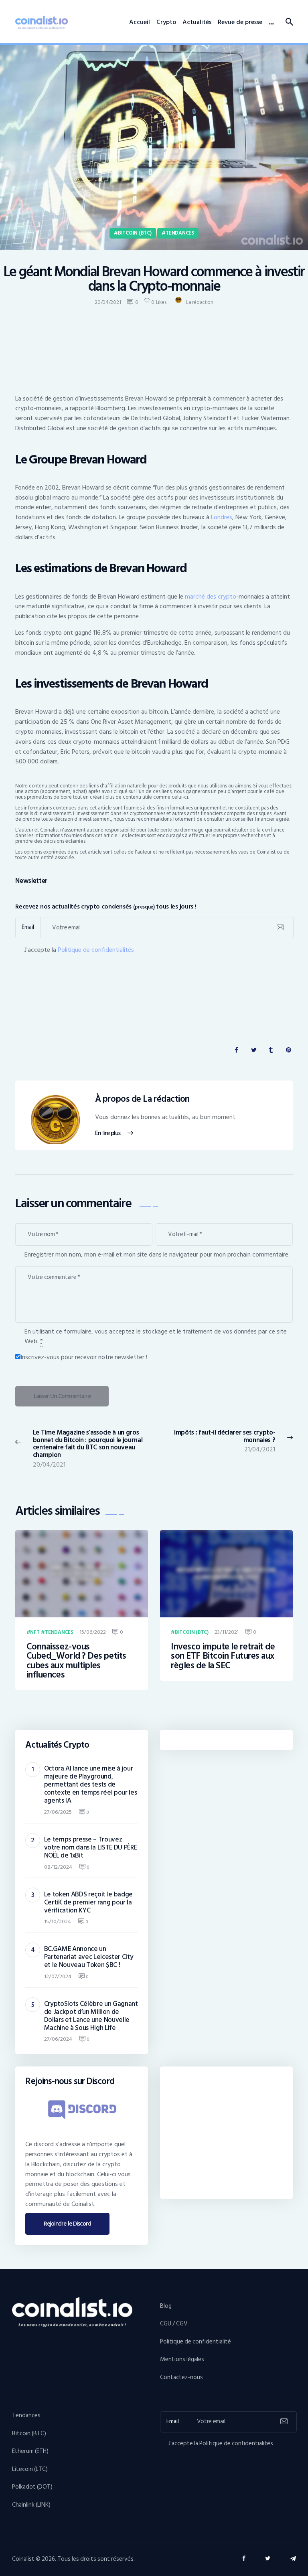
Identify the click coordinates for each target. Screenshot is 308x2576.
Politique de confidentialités (96, 950)
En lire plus (108, 1133)
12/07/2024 (58, 1976)
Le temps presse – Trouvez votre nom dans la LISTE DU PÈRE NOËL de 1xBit (91, 1848)
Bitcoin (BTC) (135, 233)
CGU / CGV (174, 2324)
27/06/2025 (58, 1812)
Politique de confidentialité (196, 2342)
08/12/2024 (58, 1867)
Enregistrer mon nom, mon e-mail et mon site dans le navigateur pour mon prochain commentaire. (157, 1255)
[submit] (280, 928)
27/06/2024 (58, 2039)
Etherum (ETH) (30, 2451)
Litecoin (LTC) (30, 2469)
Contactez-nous (181, 2377)
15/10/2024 (58, 1921)
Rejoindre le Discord (68, 2224)
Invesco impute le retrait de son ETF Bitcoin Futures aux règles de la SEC (223, 1656)
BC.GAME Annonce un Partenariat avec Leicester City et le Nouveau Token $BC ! (89, 1957)
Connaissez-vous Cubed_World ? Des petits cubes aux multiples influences (76, 1661)
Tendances (180, 233)
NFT (35, 1633)
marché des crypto (211, 597)
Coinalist (23, 2559)
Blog (166, 2306)
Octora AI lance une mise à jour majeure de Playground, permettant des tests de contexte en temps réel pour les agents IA (91, 1785)
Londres (222, 517)
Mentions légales (182, 2359)
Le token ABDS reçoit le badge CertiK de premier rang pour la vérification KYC (88, 1902)
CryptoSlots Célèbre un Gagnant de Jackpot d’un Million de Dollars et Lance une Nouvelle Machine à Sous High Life (91, 2016)
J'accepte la (79, 950)
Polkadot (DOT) (32, 2487)
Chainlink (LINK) (31, 2505)
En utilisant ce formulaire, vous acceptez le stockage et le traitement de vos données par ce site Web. (156, 1336)
